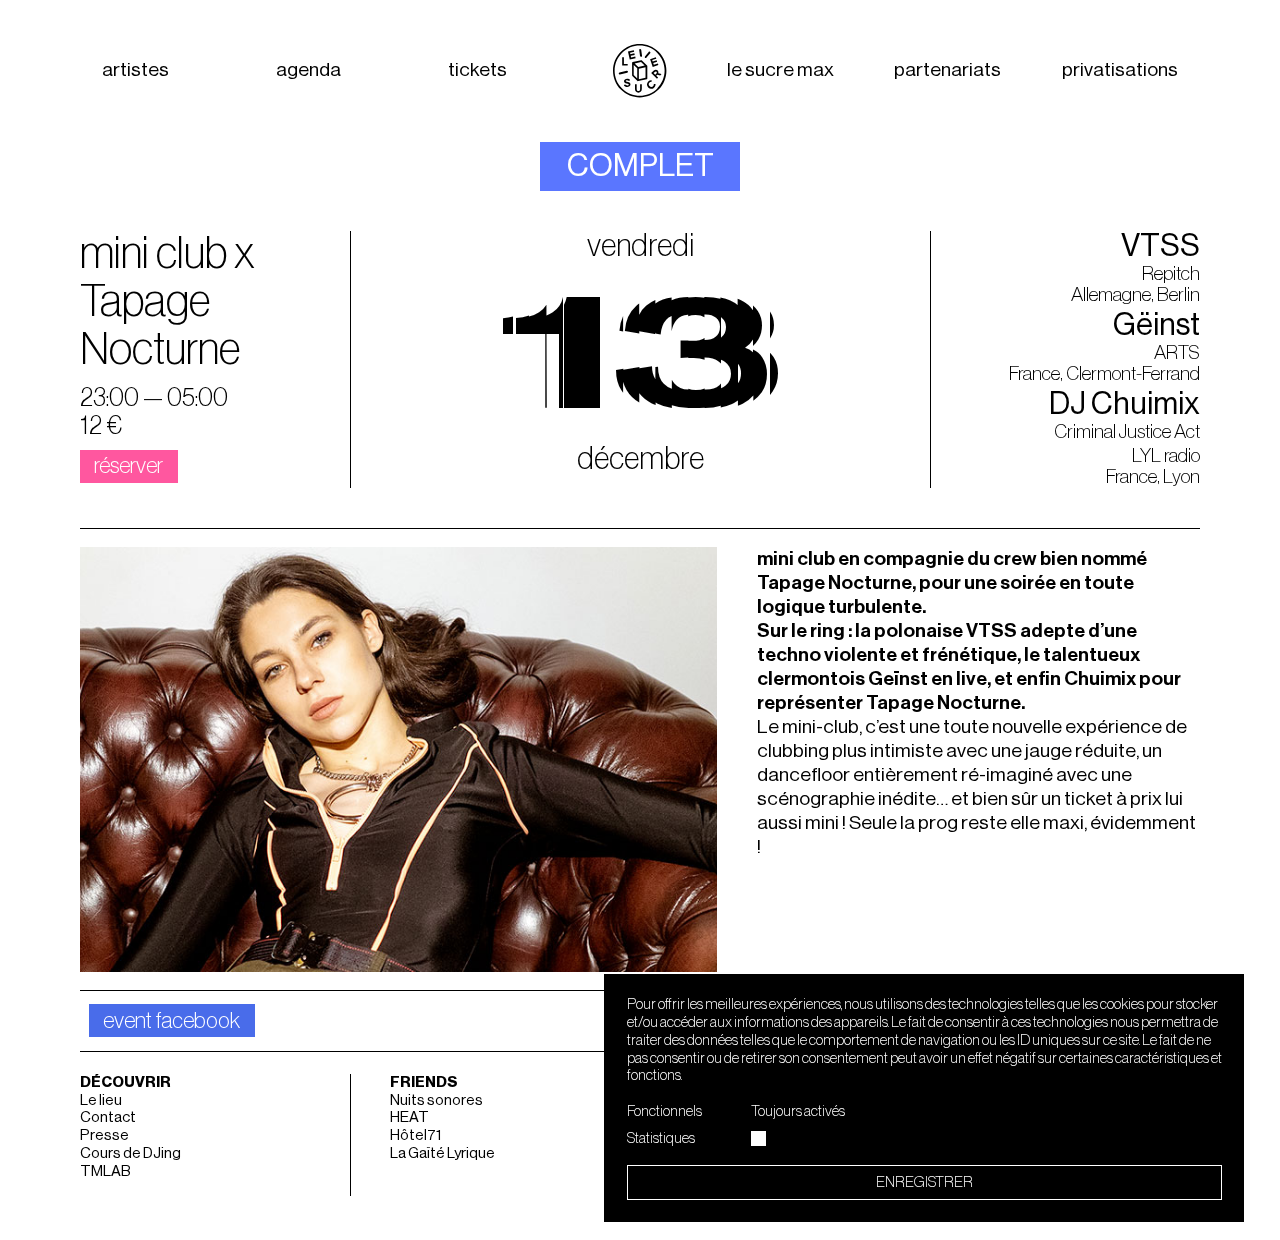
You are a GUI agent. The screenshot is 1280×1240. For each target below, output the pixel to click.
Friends (424, 1082)
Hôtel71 (415, 1135)
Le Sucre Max (780, 70)
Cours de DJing (130, 1153)
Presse (104, 1135)
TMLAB (105, 1171)
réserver (128, 466)
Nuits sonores (436, 1100)
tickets (477, 70)
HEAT (409, 1117)
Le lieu (101, 1100)
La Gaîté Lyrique (442, 1153)
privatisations (1120, 70)
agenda (308, 70)
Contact (108, 1117)
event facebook (171, 1021)
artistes (135, 70)
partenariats (947, 70)
